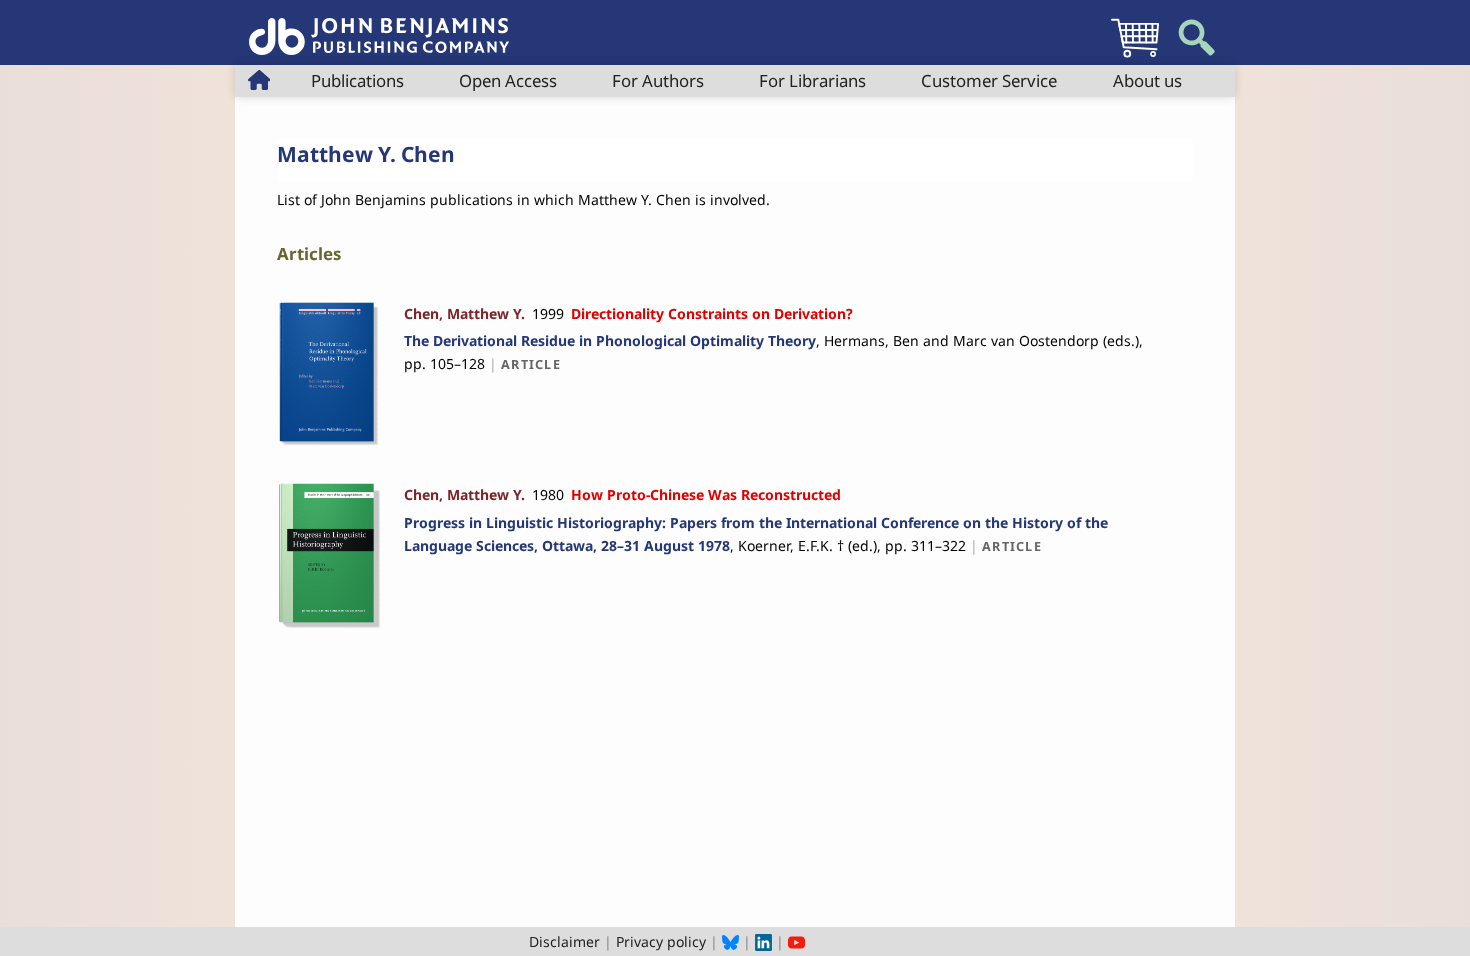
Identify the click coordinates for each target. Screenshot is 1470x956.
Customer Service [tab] (989, 80)
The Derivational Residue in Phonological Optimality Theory (610, 340)
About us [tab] (1147, 80)
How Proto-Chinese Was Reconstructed (706, 494)
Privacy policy (661, 941)
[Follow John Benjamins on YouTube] (796, 941)
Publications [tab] (357, 80)
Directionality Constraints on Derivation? (712, 313)
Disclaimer (564, 941)
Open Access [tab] (508, 80)
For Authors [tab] (658, 80)
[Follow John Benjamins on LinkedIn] (763, 941)
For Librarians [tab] (812, 80)
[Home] (379, 25)
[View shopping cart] (1135, 56)
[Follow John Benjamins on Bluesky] (730, 941)
